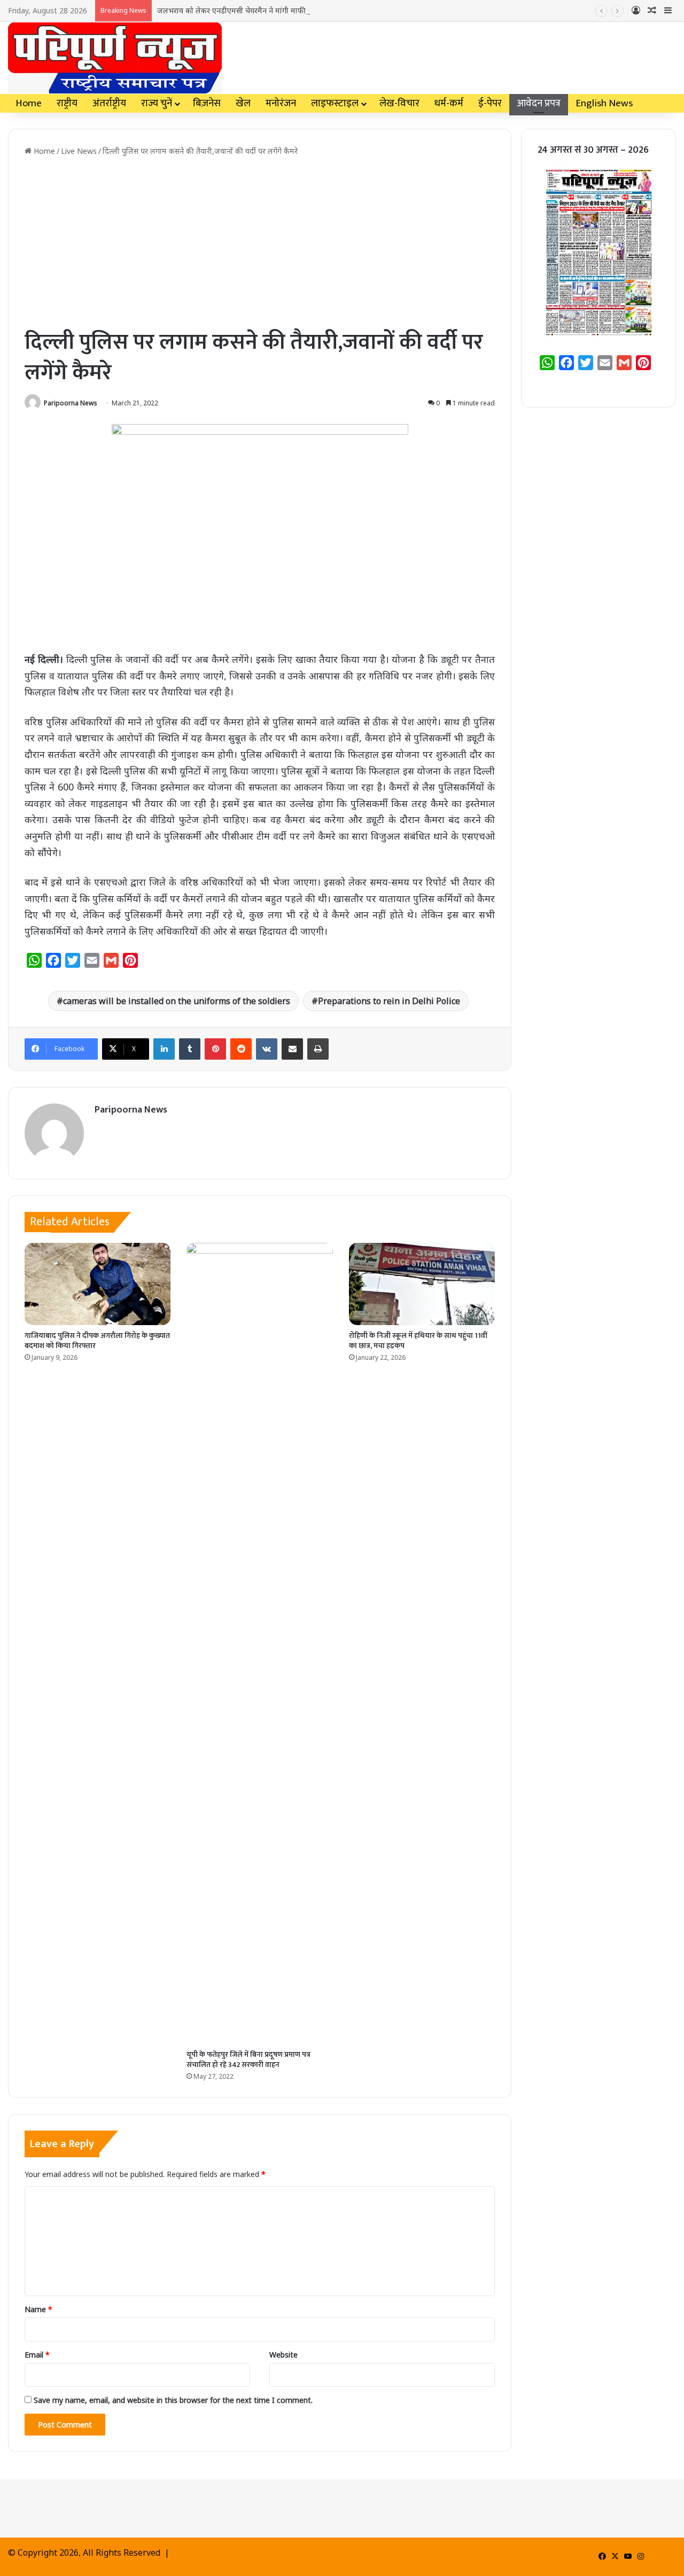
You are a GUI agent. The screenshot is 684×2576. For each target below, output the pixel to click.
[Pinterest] (215, 1049)
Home (29, 103)
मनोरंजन (281, 103)
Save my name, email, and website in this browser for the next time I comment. (173, 2400)
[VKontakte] (267, 1049)
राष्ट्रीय (67, 103)
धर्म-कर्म (449, 103)
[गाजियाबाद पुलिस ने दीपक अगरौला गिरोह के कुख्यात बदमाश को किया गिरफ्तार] (98, 1284)
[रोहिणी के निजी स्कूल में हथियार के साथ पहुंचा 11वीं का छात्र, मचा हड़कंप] (422, 1284)
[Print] (318, 1049)
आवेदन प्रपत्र (539, 103)
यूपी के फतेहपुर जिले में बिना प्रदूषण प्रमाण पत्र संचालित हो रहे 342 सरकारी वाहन (248, 2060)
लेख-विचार (399, 103)
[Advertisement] (260, 242)
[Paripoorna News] (115, 58)
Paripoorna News (71, 403)
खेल (243, 103)
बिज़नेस (207, 103)
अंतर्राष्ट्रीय (109, 103)
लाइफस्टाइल (335, 103)
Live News (79, 151)
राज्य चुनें (157, 103)
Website (283, 2355)
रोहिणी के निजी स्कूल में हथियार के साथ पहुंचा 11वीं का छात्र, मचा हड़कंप (418, 1341)
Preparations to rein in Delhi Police (389, 1001)
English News (604, 103)
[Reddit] (241, 1049)
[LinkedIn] (164, 1049)
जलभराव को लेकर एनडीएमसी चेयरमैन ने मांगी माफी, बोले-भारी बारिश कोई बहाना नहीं (280, 10)
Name (38, 2309)
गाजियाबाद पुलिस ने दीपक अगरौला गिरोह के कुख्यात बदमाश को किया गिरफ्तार (97, 1341)
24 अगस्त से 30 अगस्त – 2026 (593, 150)
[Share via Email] (292, 1049)
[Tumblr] (190, 1049)
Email (37, 2355)
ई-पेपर (490, 103)
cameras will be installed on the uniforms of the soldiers (177, 1001)
